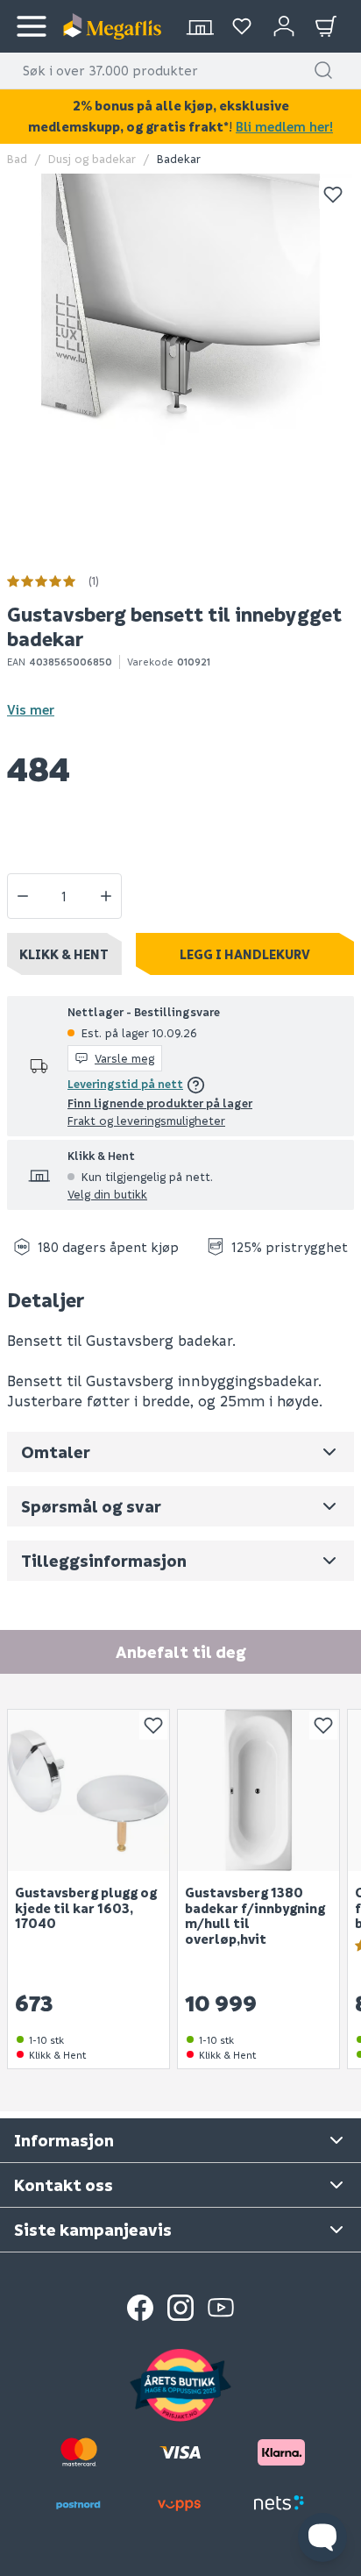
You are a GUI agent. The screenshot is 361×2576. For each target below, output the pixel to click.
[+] (106, 896)
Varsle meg (124, 1058)
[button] (323, 70)
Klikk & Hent (64, 954)
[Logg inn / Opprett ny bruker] (284, 26)
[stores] (200, 26)
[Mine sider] (242, 26)
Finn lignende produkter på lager (160, 1103)
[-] (23, 896)
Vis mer (31, 709)
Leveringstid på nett (125, 1083)
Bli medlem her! (284, 126)
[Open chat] (322, 2537)
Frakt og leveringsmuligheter (146, 1120)
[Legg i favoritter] (333, 195)
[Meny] (32, 26)
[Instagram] (180, 2308)
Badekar (179, 158)
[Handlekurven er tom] (326, 26)
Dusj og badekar (92, 158)
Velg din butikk (107, 1194)
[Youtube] (221, 2308)
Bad (17, 158)
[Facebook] (140, 2308)
